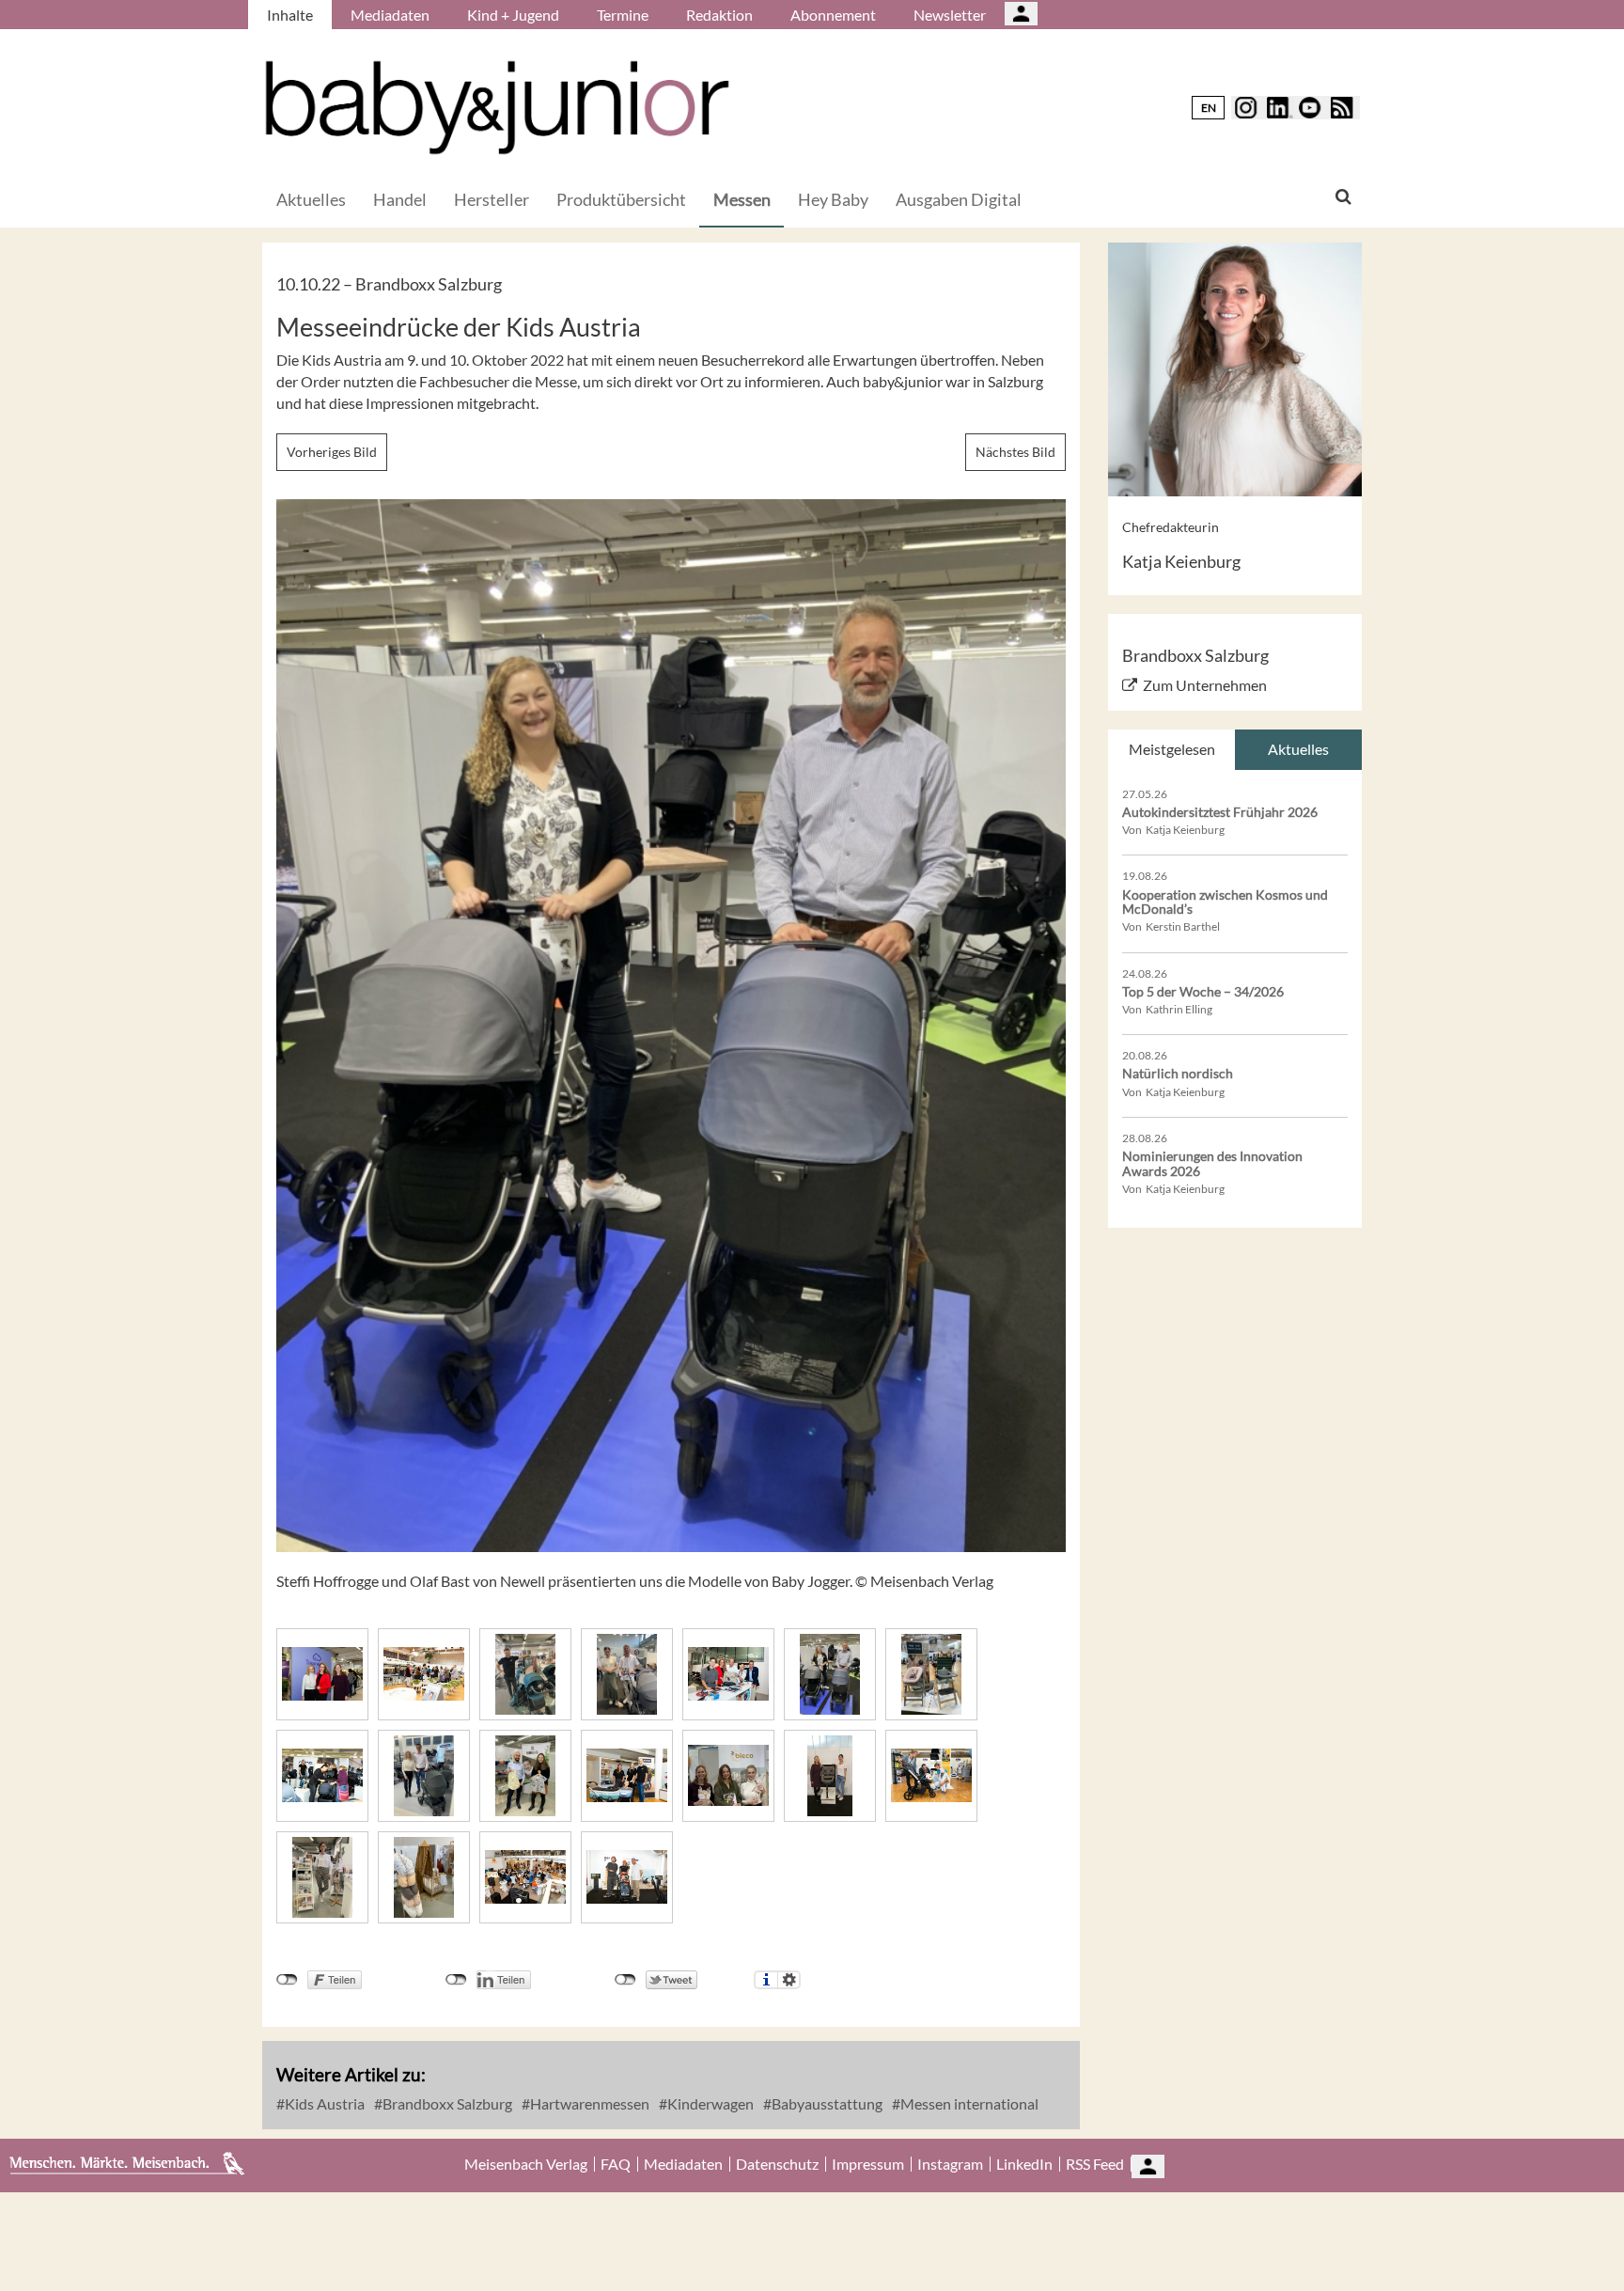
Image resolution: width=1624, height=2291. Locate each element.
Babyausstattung (826, 2103)
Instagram (950, 2164)
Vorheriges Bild (332, 452)
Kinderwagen (709, 2103)
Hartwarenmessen (588, 2103)
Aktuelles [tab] (1298, 749)
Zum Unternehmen (1205, 685)
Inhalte (290, 15)
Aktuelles (311, 199)
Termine (623, 15)
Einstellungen (789, 1980)
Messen (742, 199)
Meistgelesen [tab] (1172, 749)
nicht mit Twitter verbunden (625, 1980)
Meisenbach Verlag (526, 2164)
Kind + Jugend (513, 15)
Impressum (868, 2164)
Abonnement (833, 15)
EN (1209, 108)
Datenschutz (777, 2164)
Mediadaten (390, 15)
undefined (456, 1980)
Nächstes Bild (1015, 452)
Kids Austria (323, 2103)
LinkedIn (1024, 2164)
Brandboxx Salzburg (446, 2103)
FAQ (616, 2164)
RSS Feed (1095, 2164)
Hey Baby (833, 199)
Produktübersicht (621, 199)
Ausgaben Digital (959, 199)
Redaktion (719, 15)
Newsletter (950, 15)
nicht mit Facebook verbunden (287, 1980)
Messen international (968, 2103)
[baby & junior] (497, 108)
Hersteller (492, 199)
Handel (400, 199)
